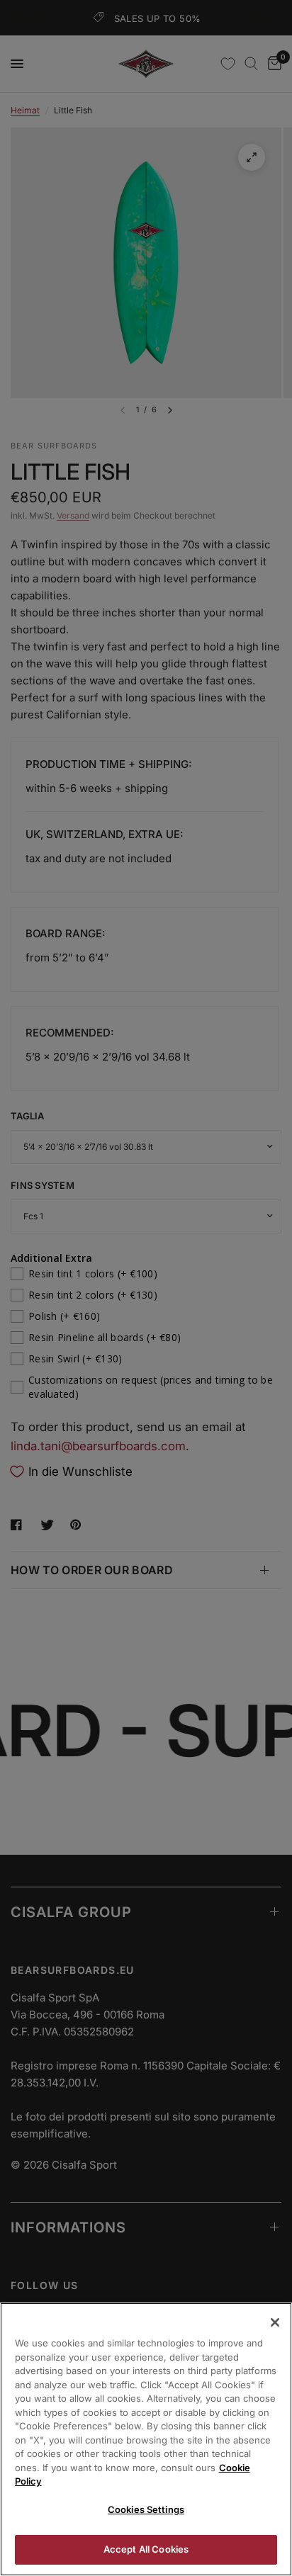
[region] (146, 2439)
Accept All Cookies (146, 2549)
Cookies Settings (146, 2509)
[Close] (275, 2322)
